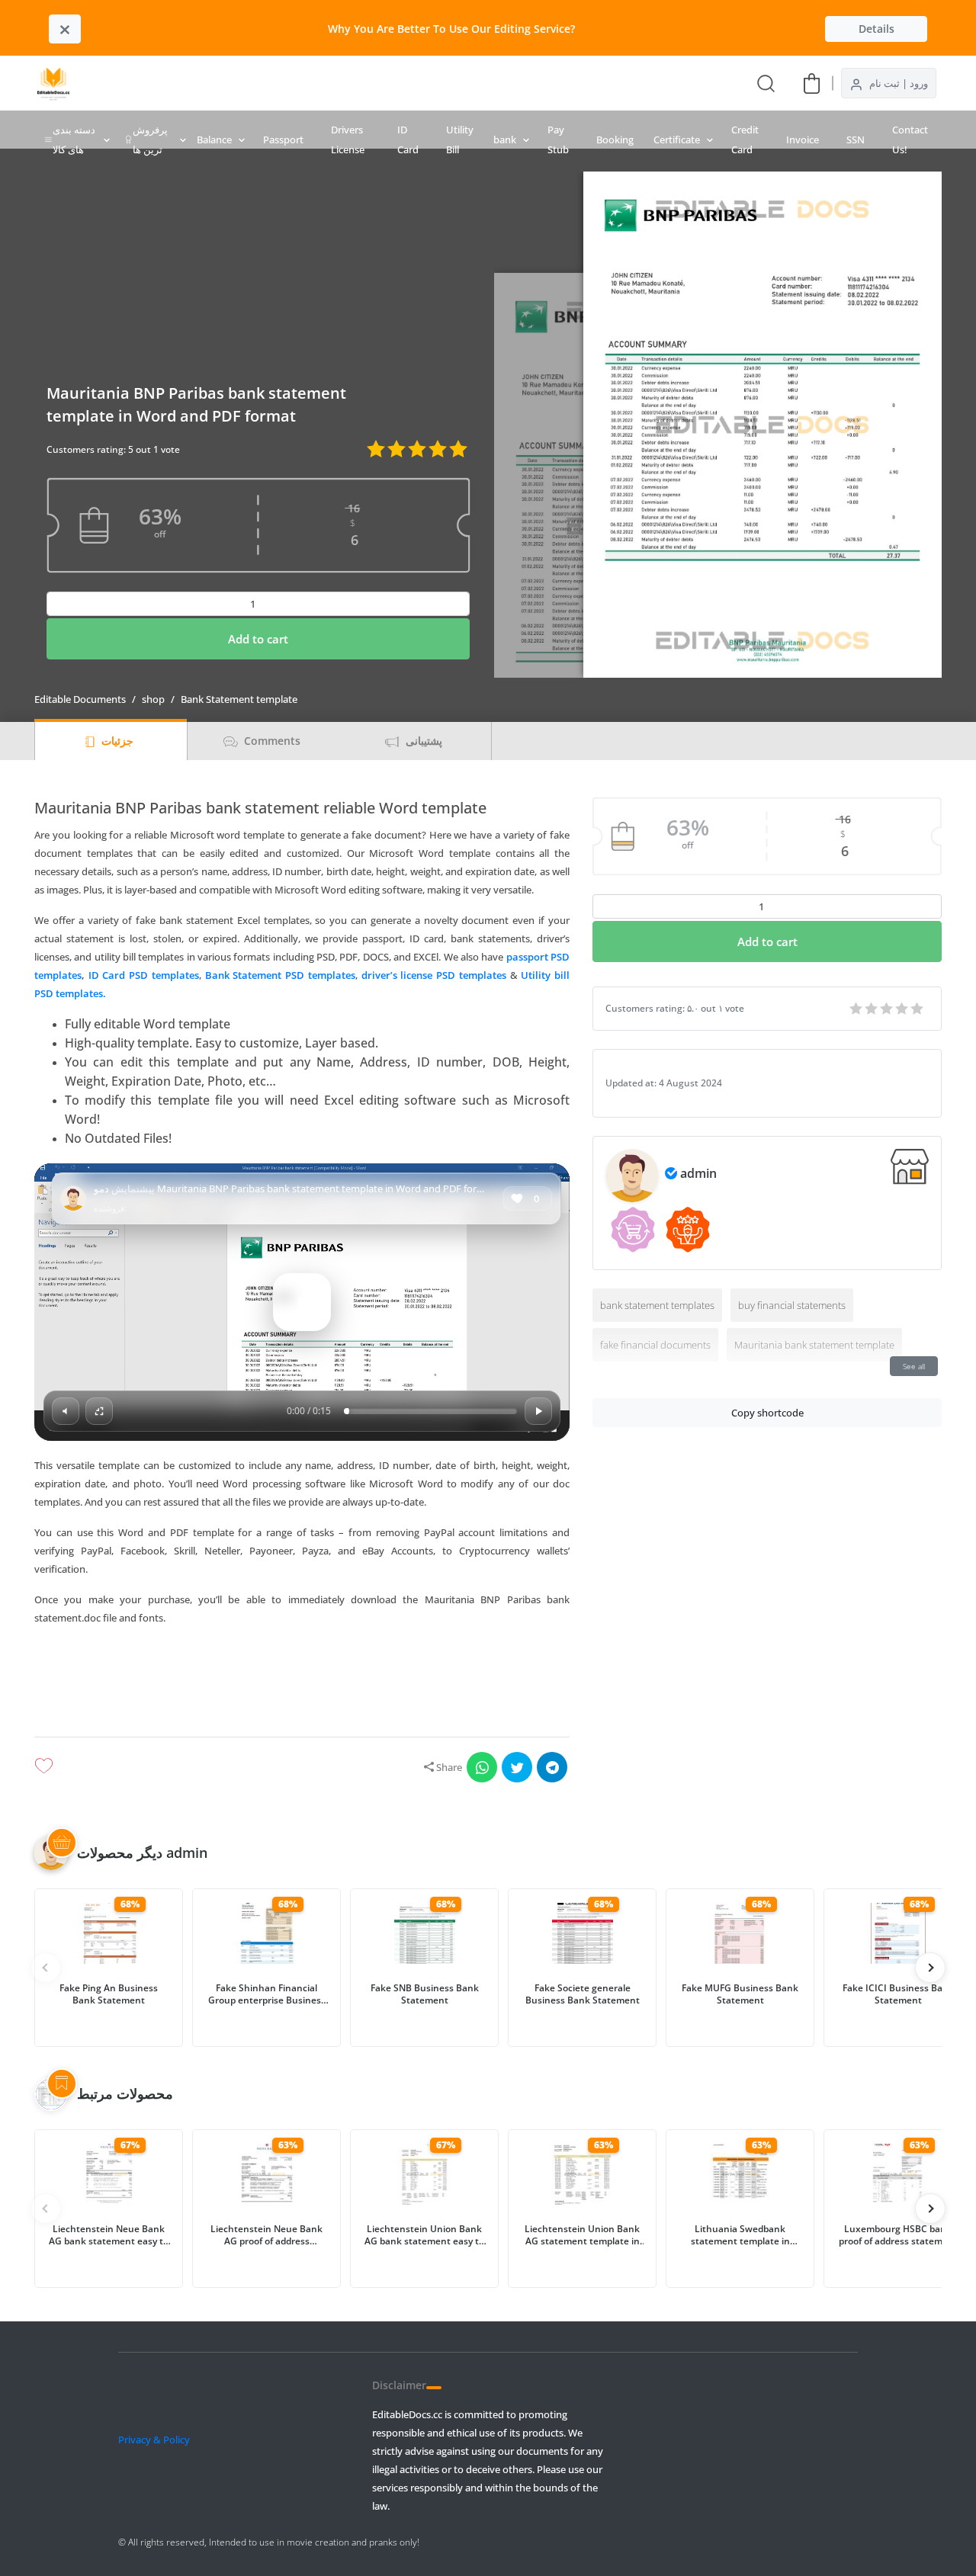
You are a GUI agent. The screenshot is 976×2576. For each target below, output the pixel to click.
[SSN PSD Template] (477, 83)
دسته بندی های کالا (74, 140)
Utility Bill (460, 140)
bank (505, 140)
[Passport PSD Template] (450, 83)
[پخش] (302, 1302)
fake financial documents (655, 1345)
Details (876, 29)
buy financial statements (792, 1305)
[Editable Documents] (53, 83)
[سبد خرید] (812, 83)
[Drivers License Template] (395, 83)
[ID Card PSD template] (422, 83)
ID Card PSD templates (144, 975)
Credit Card (745, 140)
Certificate (677, 140)
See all (914, 1366)
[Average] (888, 1009)
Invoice (803, 140)
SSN (856, 140)
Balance (214, 140)
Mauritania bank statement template (814, 1345)
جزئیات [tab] (116, 741)
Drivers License (348, 140)
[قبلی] (930, 1968)
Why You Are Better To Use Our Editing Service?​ (451, 29)
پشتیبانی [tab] (422, 741)
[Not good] (903, 1009)
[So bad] (918, 1009)
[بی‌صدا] (66, 1411)
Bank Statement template (239, 699)
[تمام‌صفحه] (99, 1411)
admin (698, 1173)
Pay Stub (558, 140)
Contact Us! (910, 140)
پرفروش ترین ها (150, 140)
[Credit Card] (368, 83)
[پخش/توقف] (538, 1411)
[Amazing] (857, 1009)
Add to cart (258, 639)
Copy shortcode (767, 1413)
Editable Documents (80, 699)
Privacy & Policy (154, 2440)
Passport (283, 140)
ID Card (408, 140)
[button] (302, 1667)
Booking (615, 140)
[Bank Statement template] (340, 83)
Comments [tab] (271, 741)
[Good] (872, 1009)
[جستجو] (766, 83)
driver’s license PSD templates (434, 975)
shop (153, 699)
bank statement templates (657, 1305)
